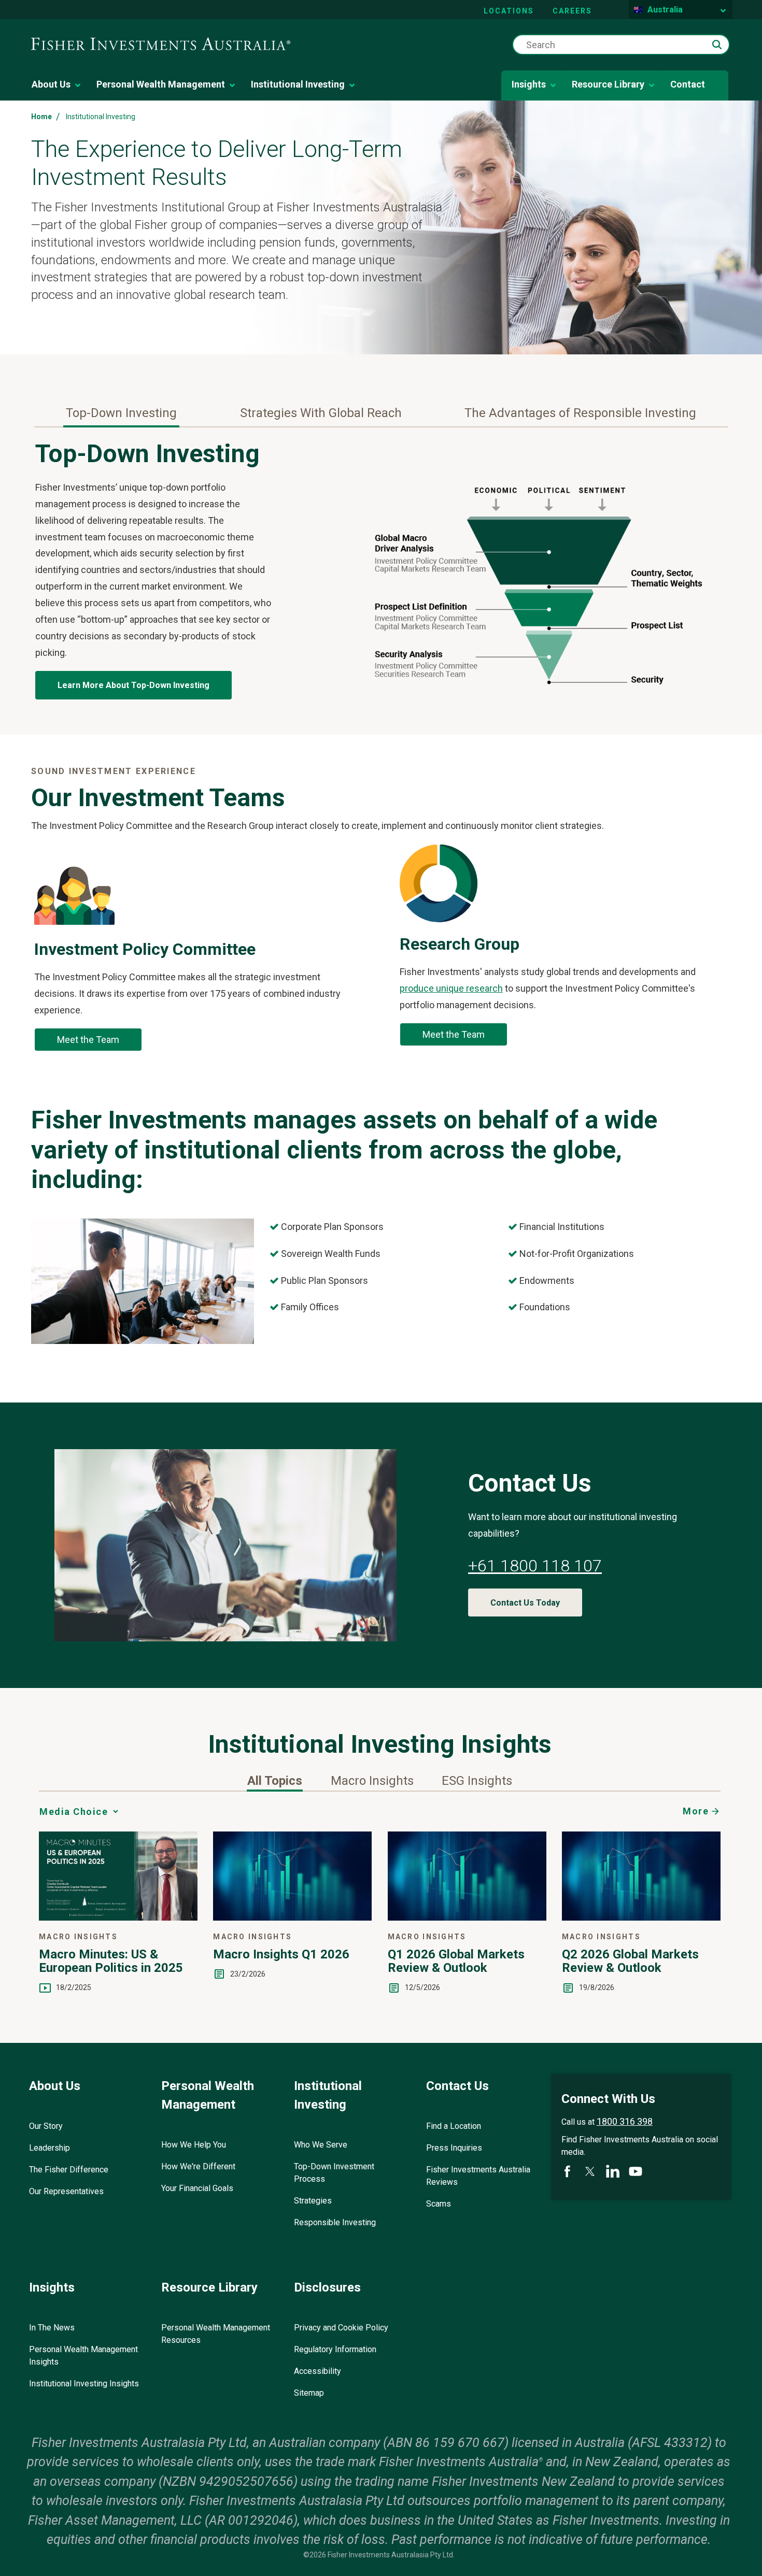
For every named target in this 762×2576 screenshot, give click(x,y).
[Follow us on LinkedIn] (613, 2171)
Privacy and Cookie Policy (341, 2328)
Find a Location (454, 2126)
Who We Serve (321, 2145)
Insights (529, 84)
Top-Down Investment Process (334, 2173)
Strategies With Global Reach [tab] (321, 413)
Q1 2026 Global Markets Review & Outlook (456, 1961)
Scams (439, 2204)
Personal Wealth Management (161, 84)
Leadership (50, 2148)
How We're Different (198, 2166)
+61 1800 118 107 (535, 1566)
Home (41, 117)
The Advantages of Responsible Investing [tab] (580, 413)
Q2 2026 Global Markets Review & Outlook (630, 1961)
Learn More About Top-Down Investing (133, 685)
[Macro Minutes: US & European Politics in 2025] (118, 1917)
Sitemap (309, 2393)
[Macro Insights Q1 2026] (292, 1917)
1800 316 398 (625, 2121)
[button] (717, 45)
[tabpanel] (381, 574)
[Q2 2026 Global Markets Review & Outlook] (641, 1917)
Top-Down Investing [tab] (121, 413)
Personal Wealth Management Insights (83, 2356)
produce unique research (451, 988)
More (696, 1811)
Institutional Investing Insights (84, 2384)
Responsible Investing (335, 2222)
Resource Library (608, 84)
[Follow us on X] (590, 2171)
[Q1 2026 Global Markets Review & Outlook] (467, 1917)
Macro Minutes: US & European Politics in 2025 (111, 1961)
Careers (572, 11)
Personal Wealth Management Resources (216, 2334)
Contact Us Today (525, 1603)
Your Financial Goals (197, 2188)
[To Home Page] (161, 44)
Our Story (46, 2126)
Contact (688, 84)
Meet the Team (88, 1040)
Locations (509, 11)
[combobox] (621, 45)
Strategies (313, 2201)
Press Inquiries (454, 2148)
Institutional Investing (298, 84)
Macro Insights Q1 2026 (281, 1954)
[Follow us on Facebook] (567, 2171)
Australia (665, 10)
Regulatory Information (335, 2349)
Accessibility (317, 2371)
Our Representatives (66, 2191)
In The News (52, 2328)
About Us (51, 84)
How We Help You (194, 2145)
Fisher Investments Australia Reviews (478, 2176)
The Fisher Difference (69, 2170)
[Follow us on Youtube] (636, 2171)
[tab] (275, 1781)
